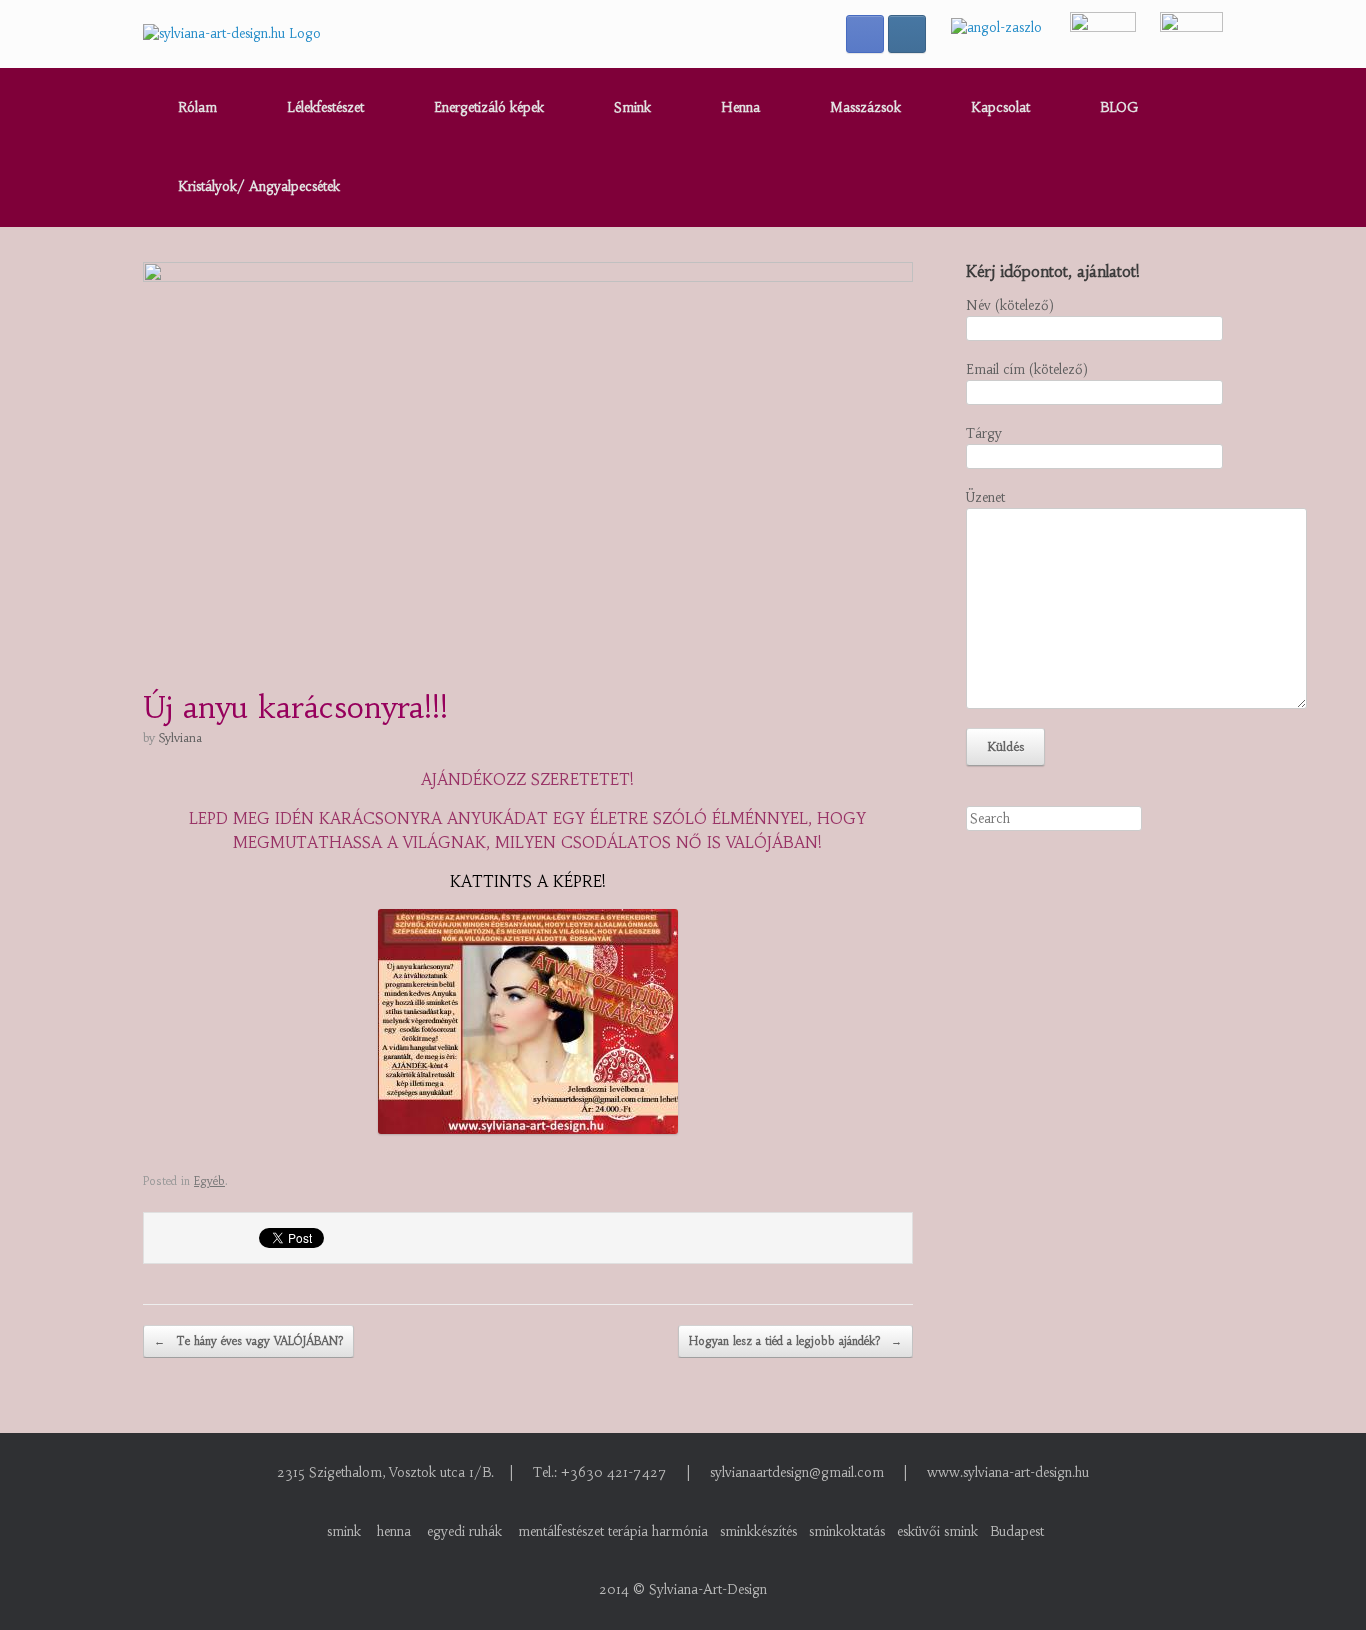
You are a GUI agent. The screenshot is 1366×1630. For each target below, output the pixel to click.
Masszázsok (865, 107)
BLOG (1119, 107)
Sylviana (180, 737)
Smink (632, 107)
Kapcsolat (1000, 107)
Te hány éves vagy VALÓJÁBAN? (248, 1341)
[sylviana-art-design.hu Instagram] (907, 34)
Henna (740, 107)
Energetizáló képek (489, 107)
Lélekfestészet (325, 107)
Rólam (197, 107)
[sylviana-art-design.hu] (232, 34)
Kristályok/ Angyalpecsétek (259, 186)
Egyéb (209, 1181)
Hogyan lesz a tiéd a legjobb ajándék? (795, 1341)
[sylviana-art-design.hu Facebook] (865, 34)
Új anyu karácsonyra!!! (295, 707)
